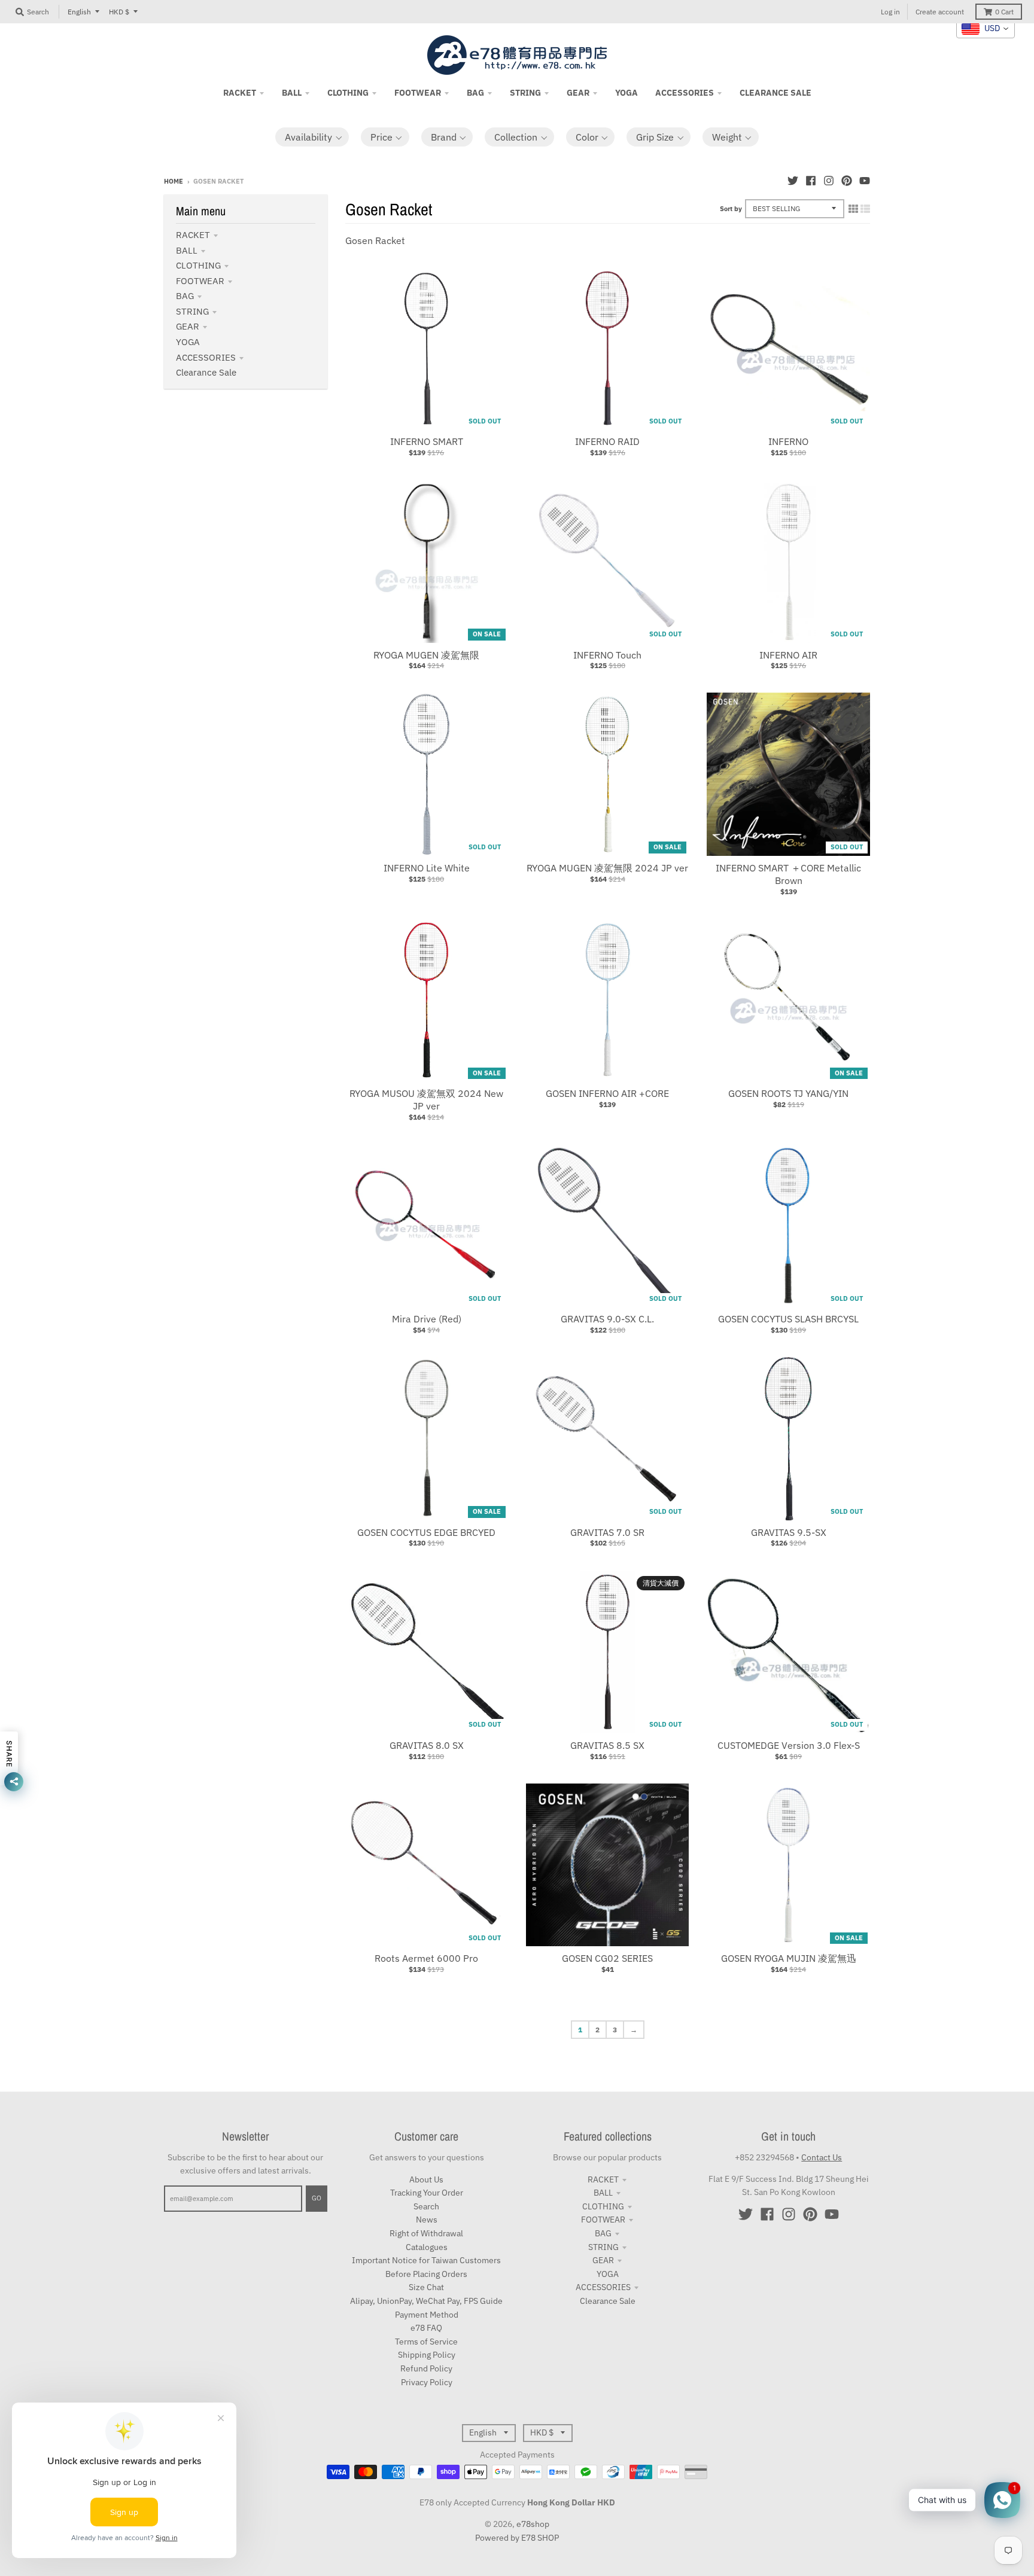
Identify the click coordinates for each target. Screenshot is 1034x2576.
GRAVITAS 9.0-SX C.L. (607, 1319)
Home (174, 181)
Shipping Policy (427, 2355)
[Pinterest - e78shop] (847, 181)
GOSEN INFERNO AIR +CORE (607, 1093)
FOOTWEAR (200, 281)
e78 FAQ (426, 2328)
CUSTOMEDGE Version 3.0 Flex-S (789, 1745)
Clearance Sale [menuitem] (775, 93)
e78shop (533, 2524)
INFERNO (788, 441)
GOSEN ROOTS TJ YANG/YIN (788, 1093)
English (79, 12)
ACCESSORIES (206, 357)
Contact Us (822, 2157)
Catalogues (427, 2247)
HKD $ (119, 12)
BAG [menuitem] (475, 93)
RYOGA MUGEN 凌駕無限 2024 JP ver (607, 868)
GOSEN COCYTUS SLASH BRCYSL (788, 1319)
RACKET (193, 235)
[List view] (865, 209)
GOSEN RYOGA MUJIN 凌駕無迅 (789, 1958)
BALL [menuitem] (292, 93)
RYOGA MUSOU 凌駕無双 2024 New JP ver (426, 1100)
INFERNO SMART (427, 441)
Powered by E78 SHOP (517, 2538)
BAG (185, 296)
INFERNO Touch (607, 655)
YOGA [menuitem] (627, 93)
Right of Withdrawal (426, 2233)
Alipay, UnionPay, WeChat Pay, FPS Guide (426, 2301)
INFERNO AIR (788, 655)
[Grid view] (853, 209)
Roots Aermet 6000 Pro (426, 1958)
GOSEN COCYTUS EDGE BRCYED (426, 1532)
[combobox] (986, 29)
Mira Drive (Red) (427, 1319)
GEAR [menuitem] (578, 93)
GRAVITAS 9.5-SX (789, 1532)
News (427, 2220)
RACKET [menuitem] (240, 93)
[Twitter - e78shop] (793, 181)
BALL (187, 250)
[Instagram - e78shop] (829, 181)
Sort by (731, 209)
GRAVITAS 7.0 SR (607, 1532)
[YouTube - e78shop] (865, 181)
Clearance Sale (206, 372)
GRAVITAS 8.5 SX (607, 1745)
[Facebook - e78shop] (811, 181)
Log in (890, 12)
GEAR (188, 326)
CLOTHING (198, 265)
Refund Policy (426, 2368)
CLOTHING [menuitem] (348, 93)
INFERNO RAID (607, 441)
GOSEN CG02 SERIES (607, 1958)
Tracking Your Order (427, 2193)
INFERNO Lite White (427, 868)
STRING (192, 311)
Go (317, 2198)
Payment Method (427, 2315)
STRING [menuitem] (525, 93)
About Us (426, 2179)
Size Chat (426, 2287)
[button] (312, 137)
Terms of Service (426, 2342)
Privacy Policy (427, 2382)
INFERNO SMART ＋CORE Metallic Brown (788, 874)
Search (426, 2206)
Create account (940, 12)
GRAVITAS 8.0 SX (427, 1745)
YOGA (188, 342)
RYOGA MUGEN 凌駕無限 (426, 655)
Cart (1004, 12)
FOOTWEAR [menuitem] (418, 93)
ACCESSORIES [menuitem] (685, 93)
